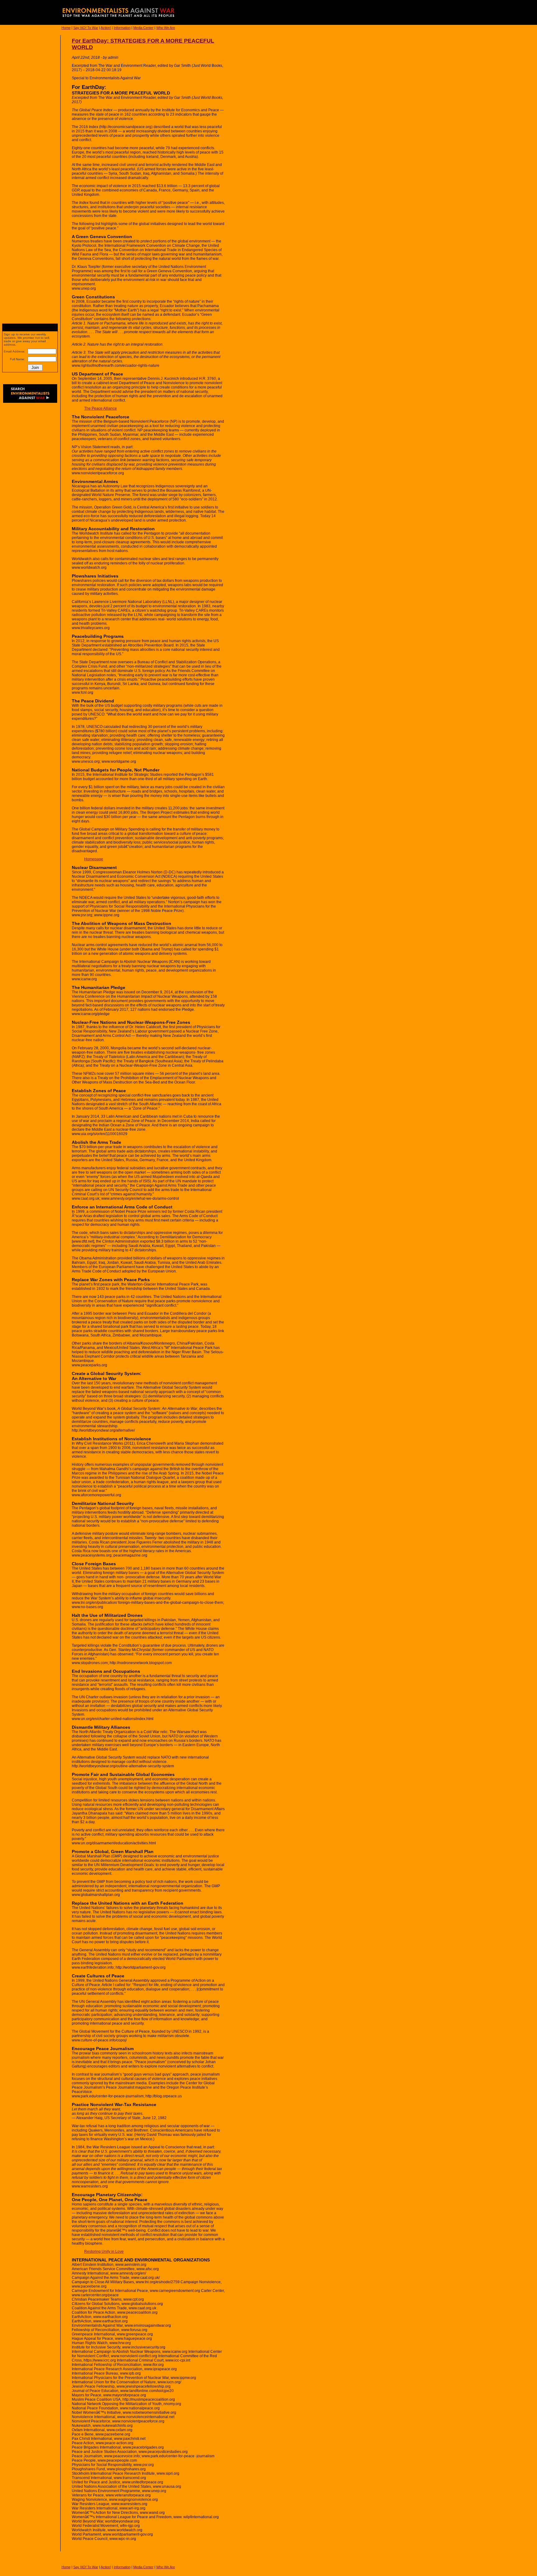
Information (122, 28)
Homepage (94, 859)
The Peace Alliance (101, 408)
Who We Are (166, 28)
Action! (106, 28)
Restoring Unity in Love (104, 2252)
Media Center (143, 28)
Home (66, 28)
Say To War (86, 28)
